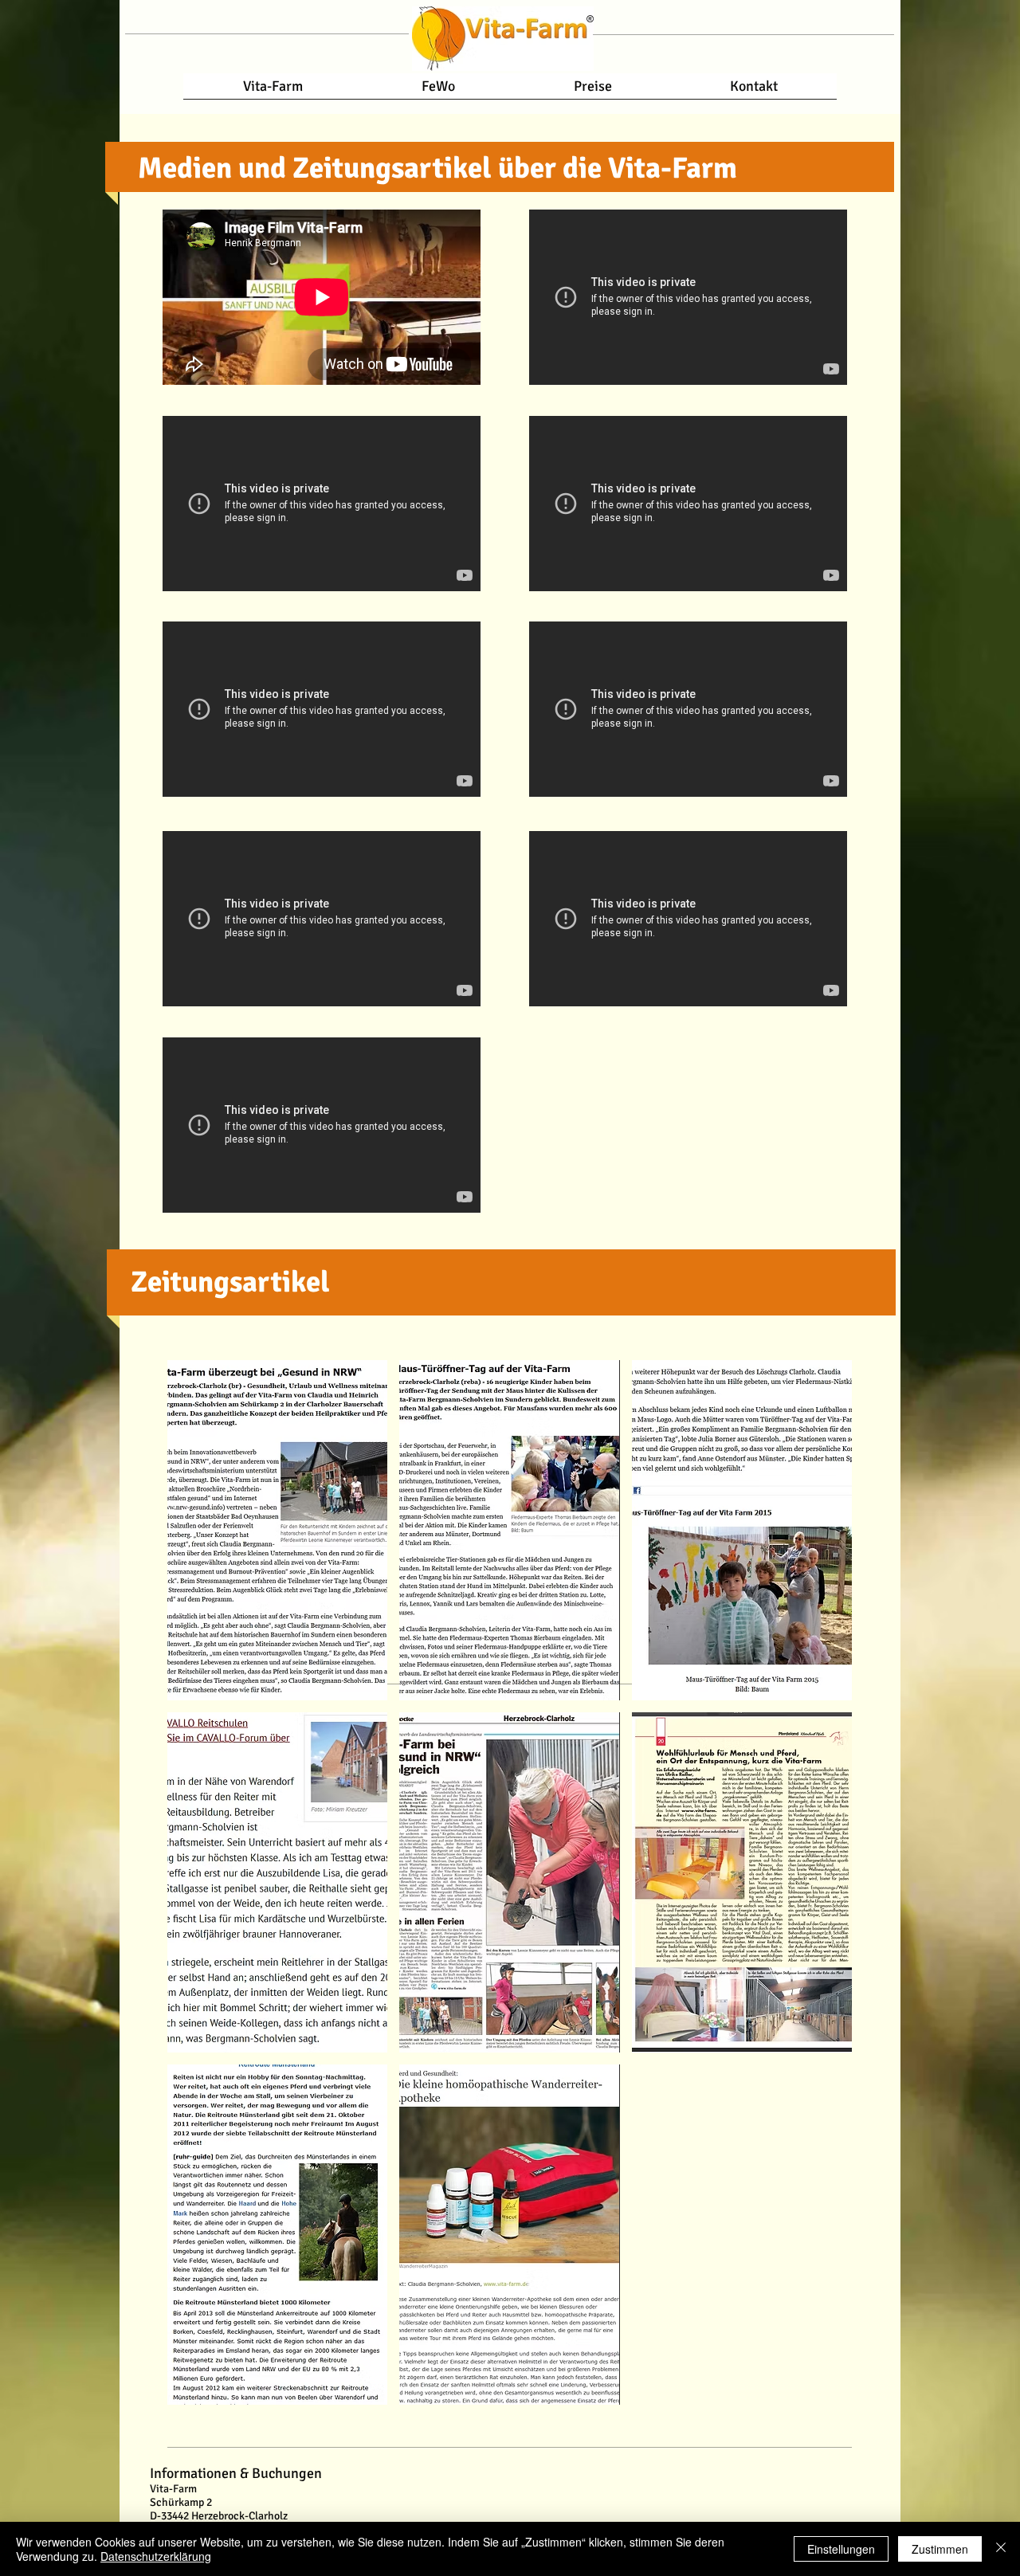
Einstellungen (841, 2549)
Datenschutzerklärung (156, 2556)
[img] (509, 1882)
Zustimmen (940, 2549)
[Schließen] (1001, 2549)
